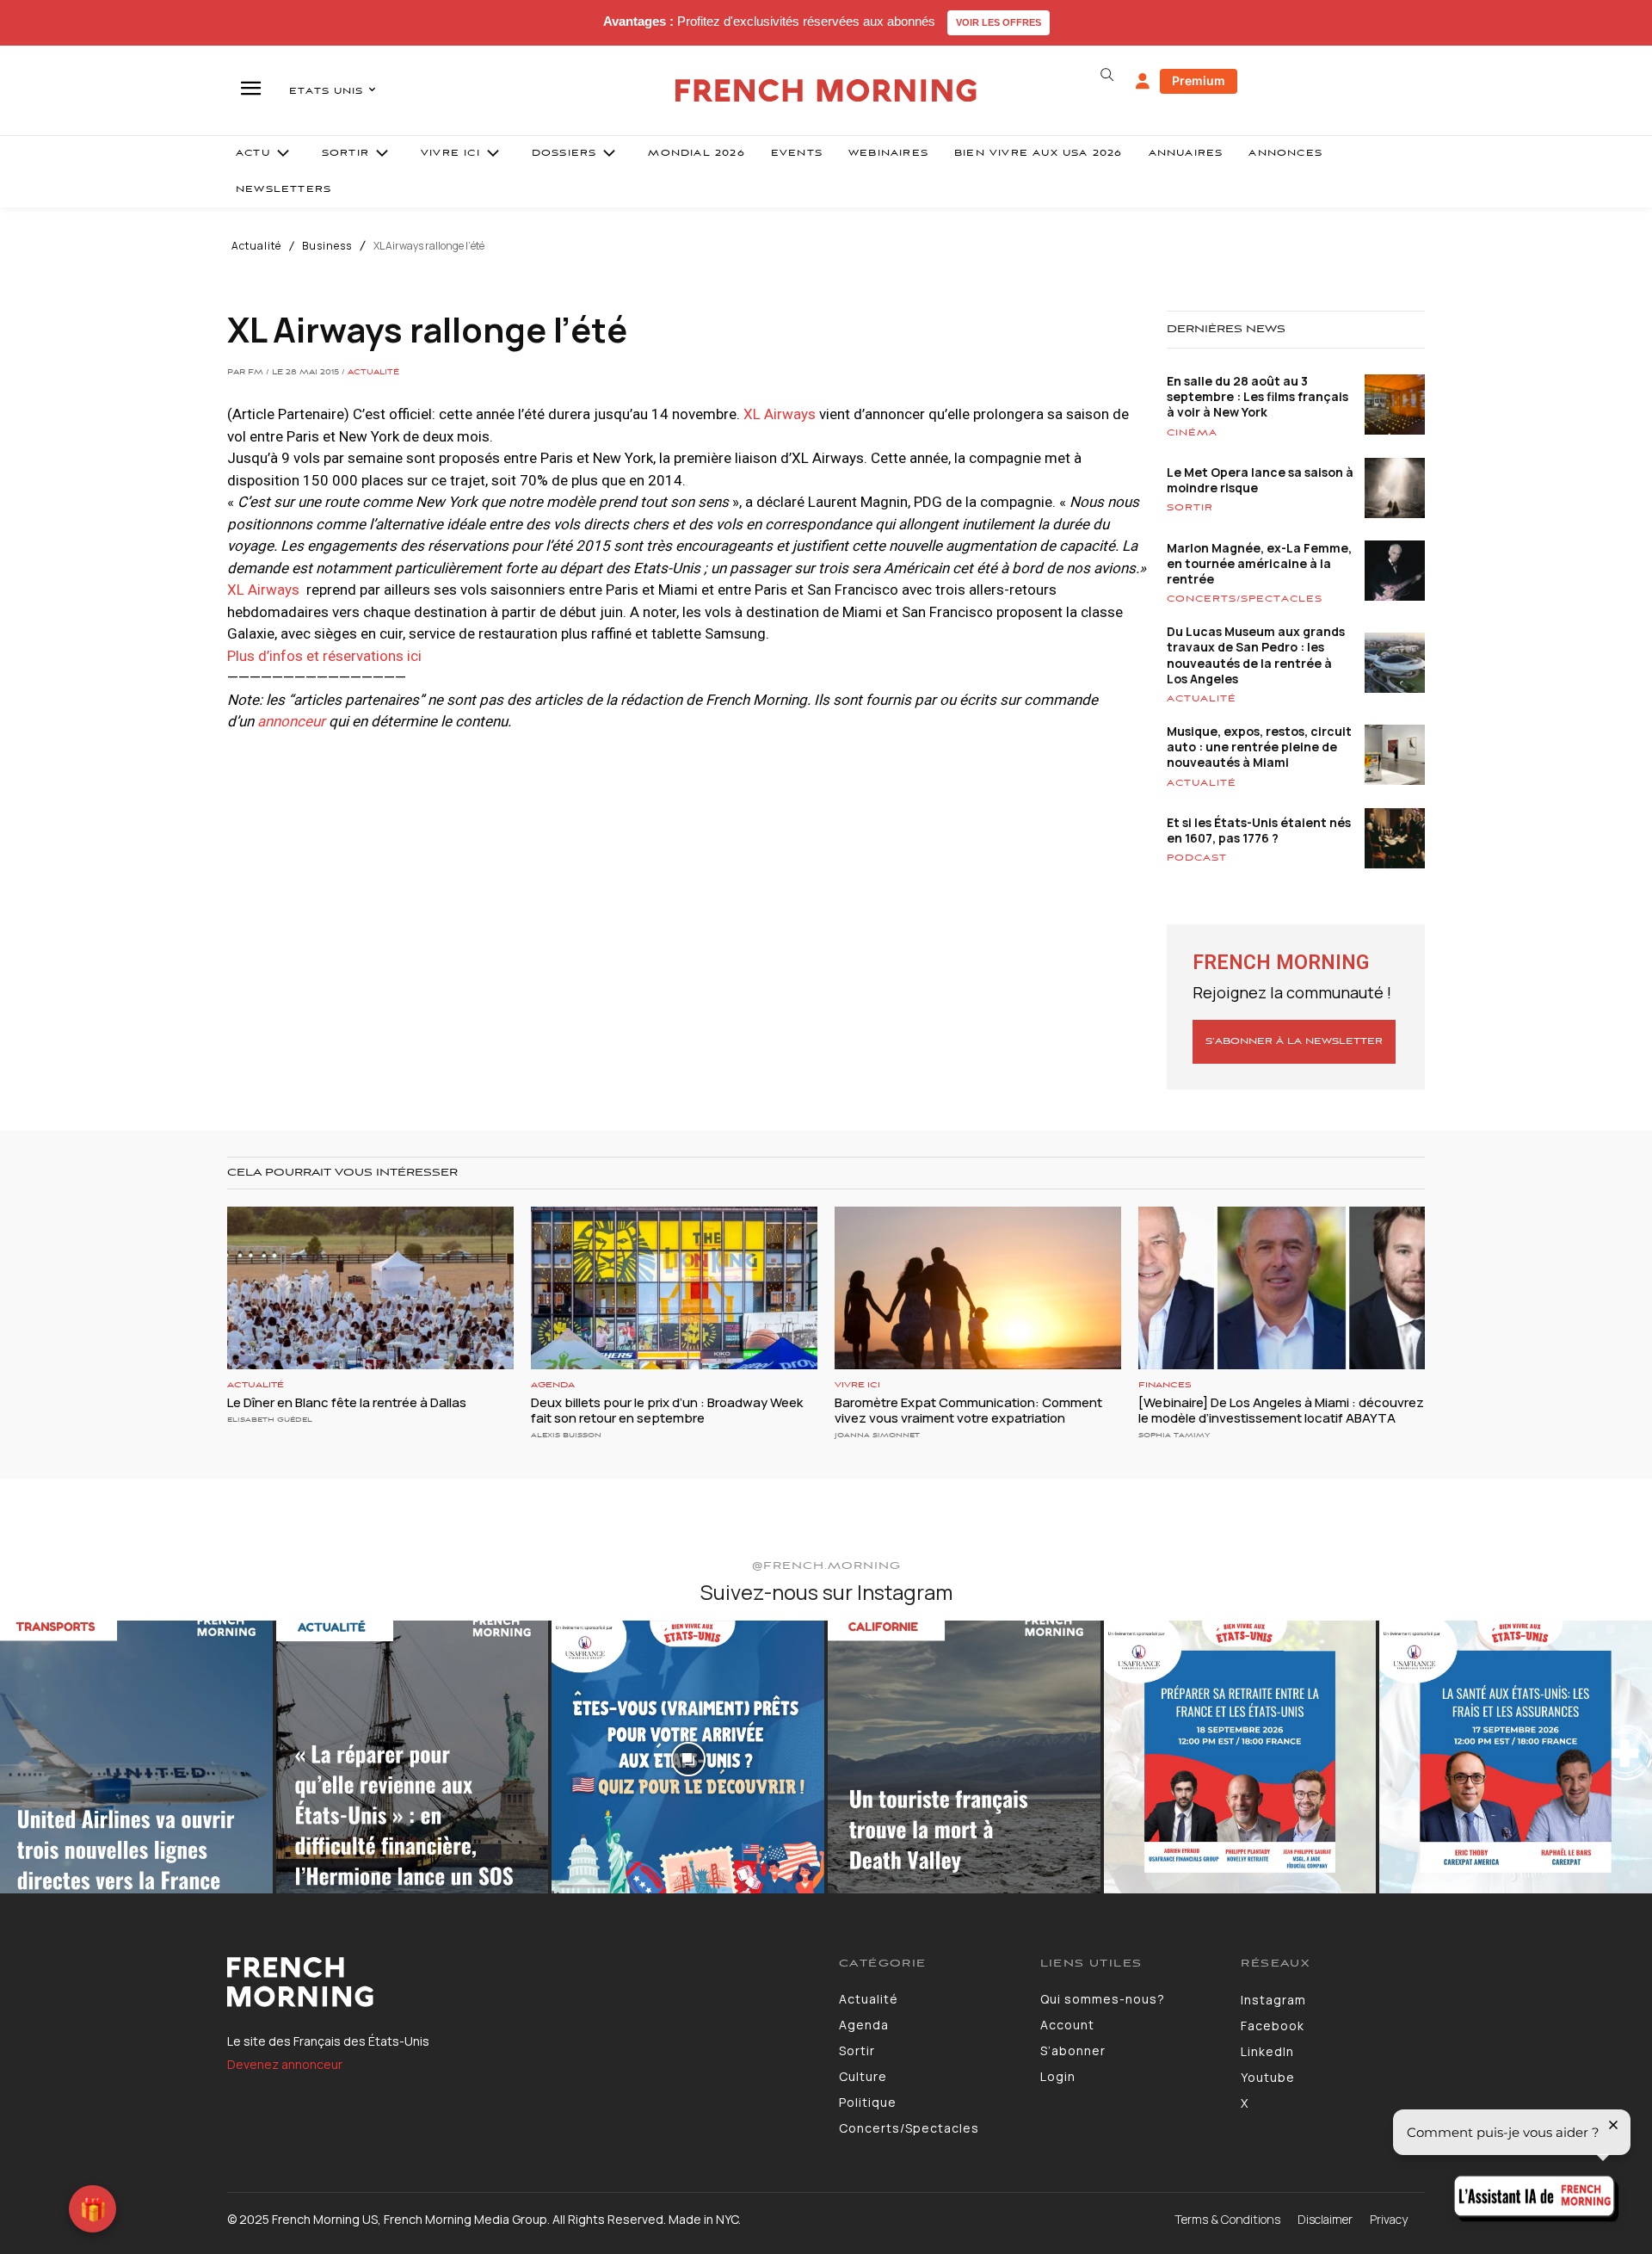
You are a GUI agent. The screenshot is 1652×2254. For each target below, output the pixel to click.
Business (327, 246)
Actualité (256, 246)
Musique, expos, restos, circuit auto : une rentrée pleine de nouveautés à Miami (1259, 747)
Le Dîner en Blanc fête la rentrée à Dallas (347, 1402)
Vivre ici (857, 1385)
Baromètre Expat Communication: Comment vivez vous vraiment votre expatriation (968, 1410)
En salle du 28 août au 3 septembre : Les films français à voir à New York (1257, 396)
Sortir (1190, 508)
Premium (1199, 80)
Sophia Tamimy (1174, 1435)
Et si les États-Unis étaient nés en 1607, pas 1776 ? (1259, 830)
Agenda (553, 1385)
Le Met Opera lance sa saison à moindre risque (1260, 480)
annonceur (291, 721)
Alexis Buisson (566, 1435)
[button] (1106, 75)
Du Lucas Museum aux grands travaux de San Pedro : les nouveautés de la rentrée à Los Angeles (1256, 655)
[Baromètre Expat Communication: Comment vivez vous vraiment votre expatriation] (978, 1288)
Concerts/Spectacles (1245, 599)
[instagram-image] (136, 1757)
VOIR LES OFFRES (999, 22)
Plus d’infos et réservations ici (324, 656)
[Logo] (520, 1982)
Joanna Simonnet (877, 1435)
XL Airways (778, 414)
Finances (1165, 1385)
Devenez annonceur (285, 2064)
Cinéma (1192, 433)
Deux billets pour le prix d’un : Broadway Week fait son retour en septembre (667, 1410)
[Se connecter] (1143, 82)
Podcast (1197, 858)
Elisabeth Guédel (270, 1420)
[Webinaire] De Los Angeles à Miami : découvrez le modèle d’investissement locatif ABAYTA (1281, 1410)
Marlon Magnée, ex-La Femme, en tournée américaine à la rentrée (1259, 563)
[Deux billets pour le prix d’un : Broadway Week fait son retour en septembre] (674, 1288)
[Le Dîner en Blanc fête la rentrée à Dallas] (370, 1288)
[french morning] (826, 91)
